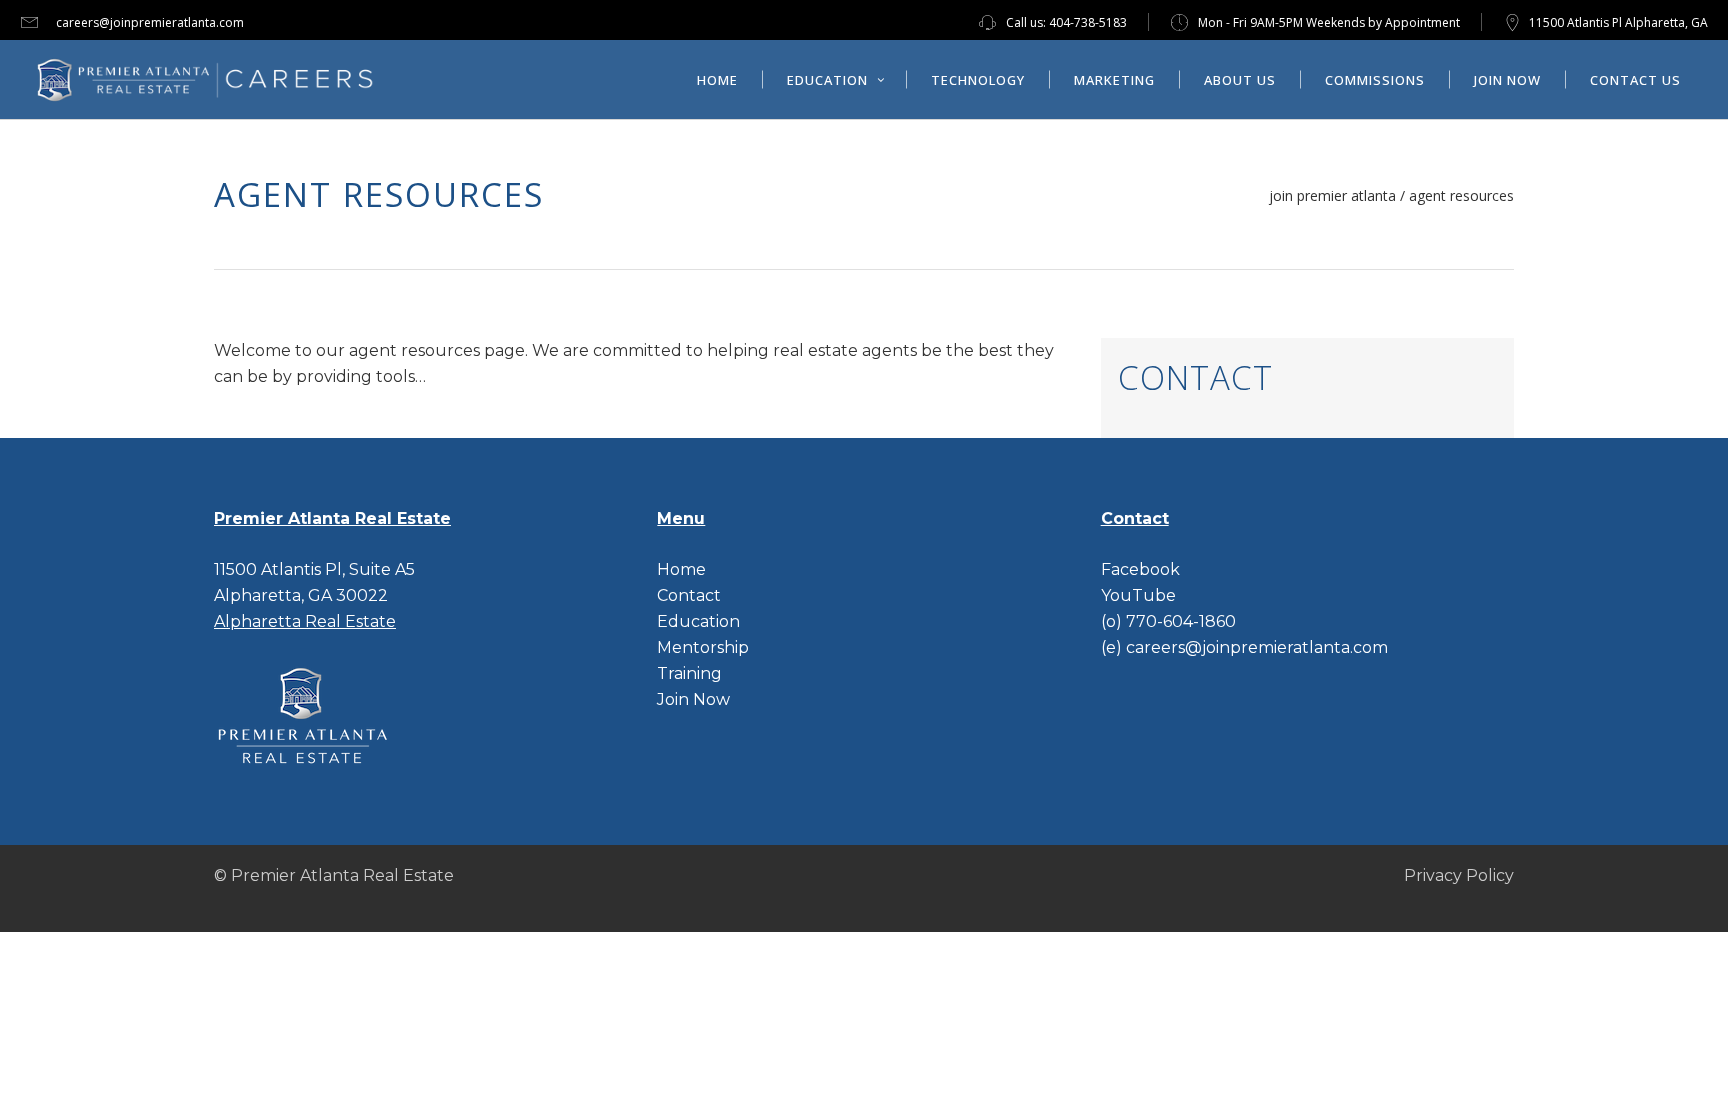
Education (698, 621)
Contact (689, 595)
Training (689, 673)
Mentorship (703, 647)
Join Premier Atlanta (1332, 196)
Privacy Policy (1459, 875)
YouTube (1138, 595)
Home (681, 569)
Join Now (693, 699)
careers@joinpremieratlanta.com (150, 22)
